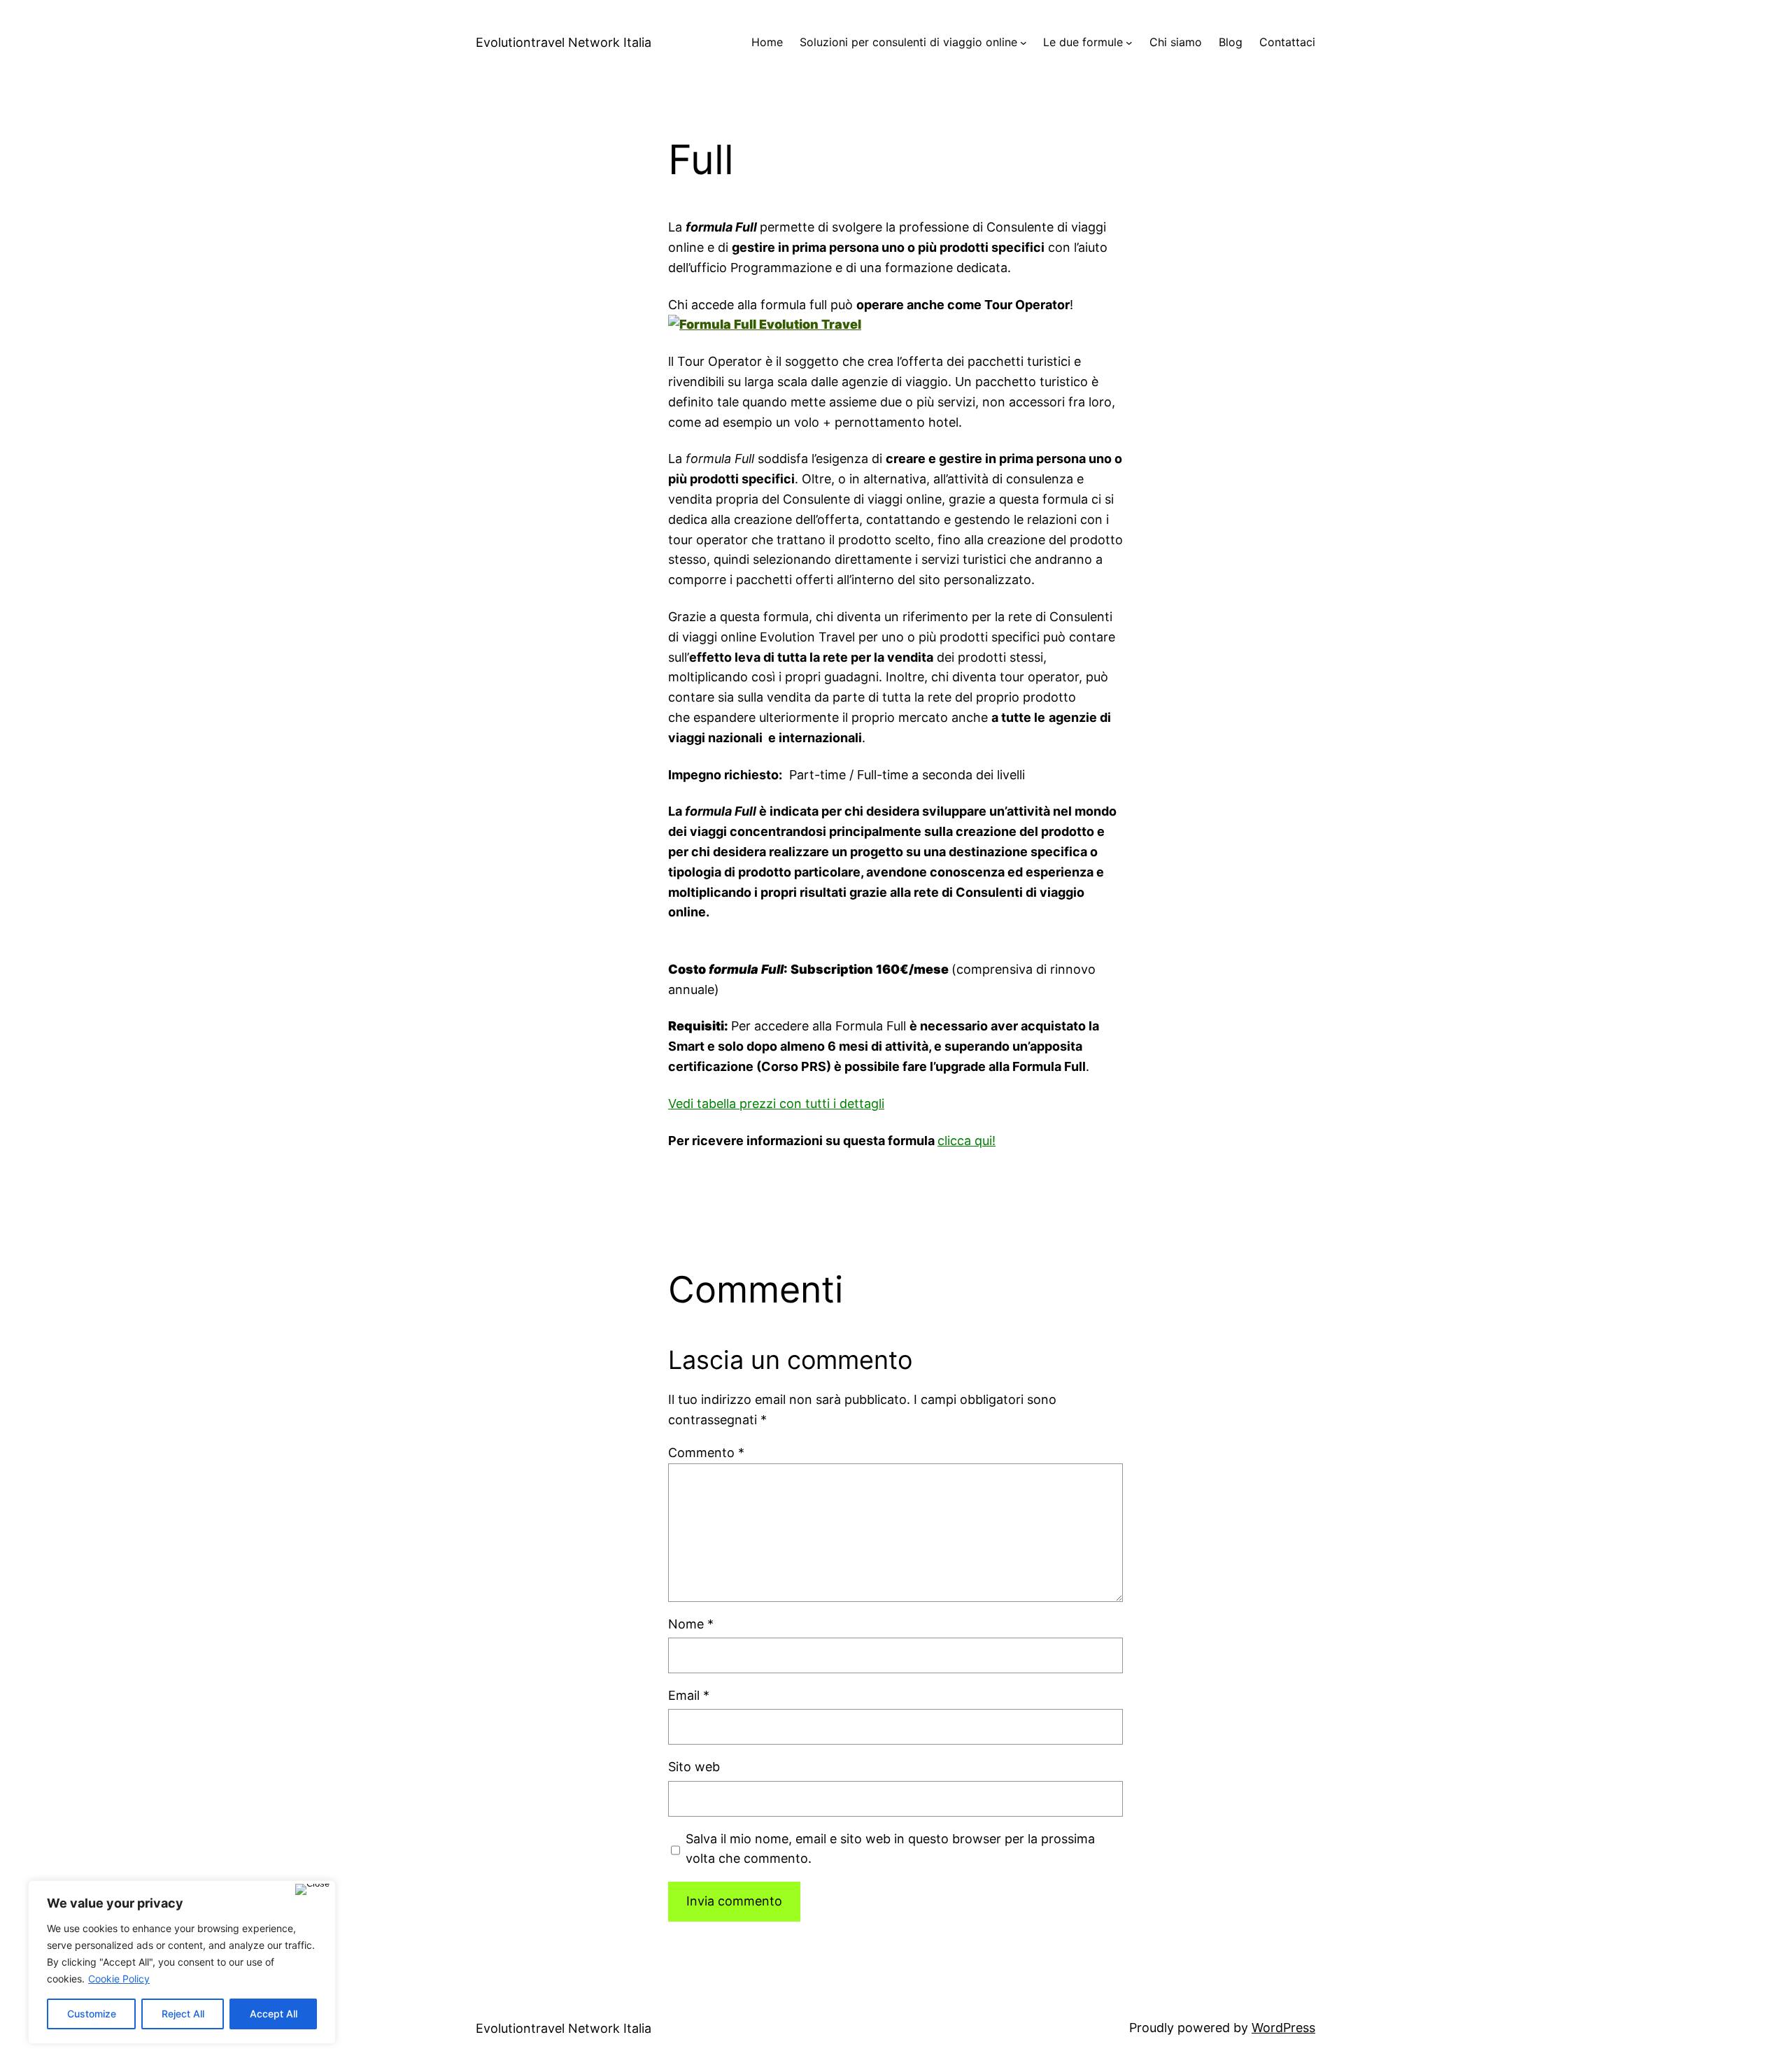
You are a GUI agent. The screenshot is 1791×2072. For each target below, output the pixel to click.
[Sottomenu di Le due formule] (1129, 43)
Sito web (694, 1767)
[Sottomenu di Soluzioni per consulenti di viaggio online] (1024, 43)
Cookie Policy (119, 1979)
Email (689, 1695)
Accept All (274, 2014)
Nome (691, 1624)
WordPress (1283, 2028)
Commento (706, 1453)
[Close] (312, 1889)
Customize (92, 2014)
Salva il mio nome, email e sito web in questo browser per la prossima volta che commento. (890, 1849)
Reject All (183, 2014)
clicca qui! (967, 1141)
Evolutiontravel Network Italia (564, 42)
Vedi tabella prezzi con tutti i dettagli (776, 1104)
